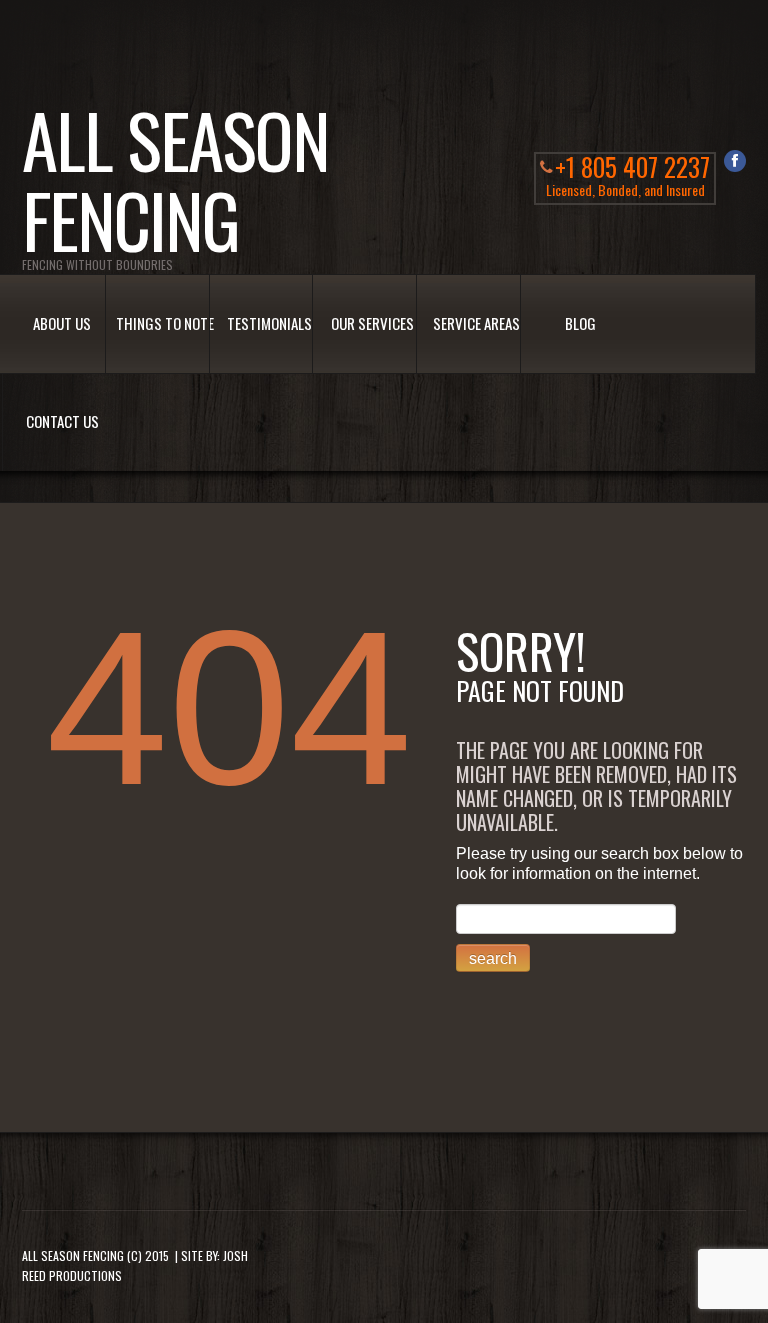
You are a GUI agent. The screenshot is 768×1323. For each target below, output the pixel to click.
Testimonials (269, 323)
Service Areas (476, 323)
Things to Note (165, 323)
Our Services (372, 323)
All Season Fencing (73, 1255)
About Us (62, 323)
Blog (580, 323)
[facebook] (735, 161)
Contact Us (62, 421)
